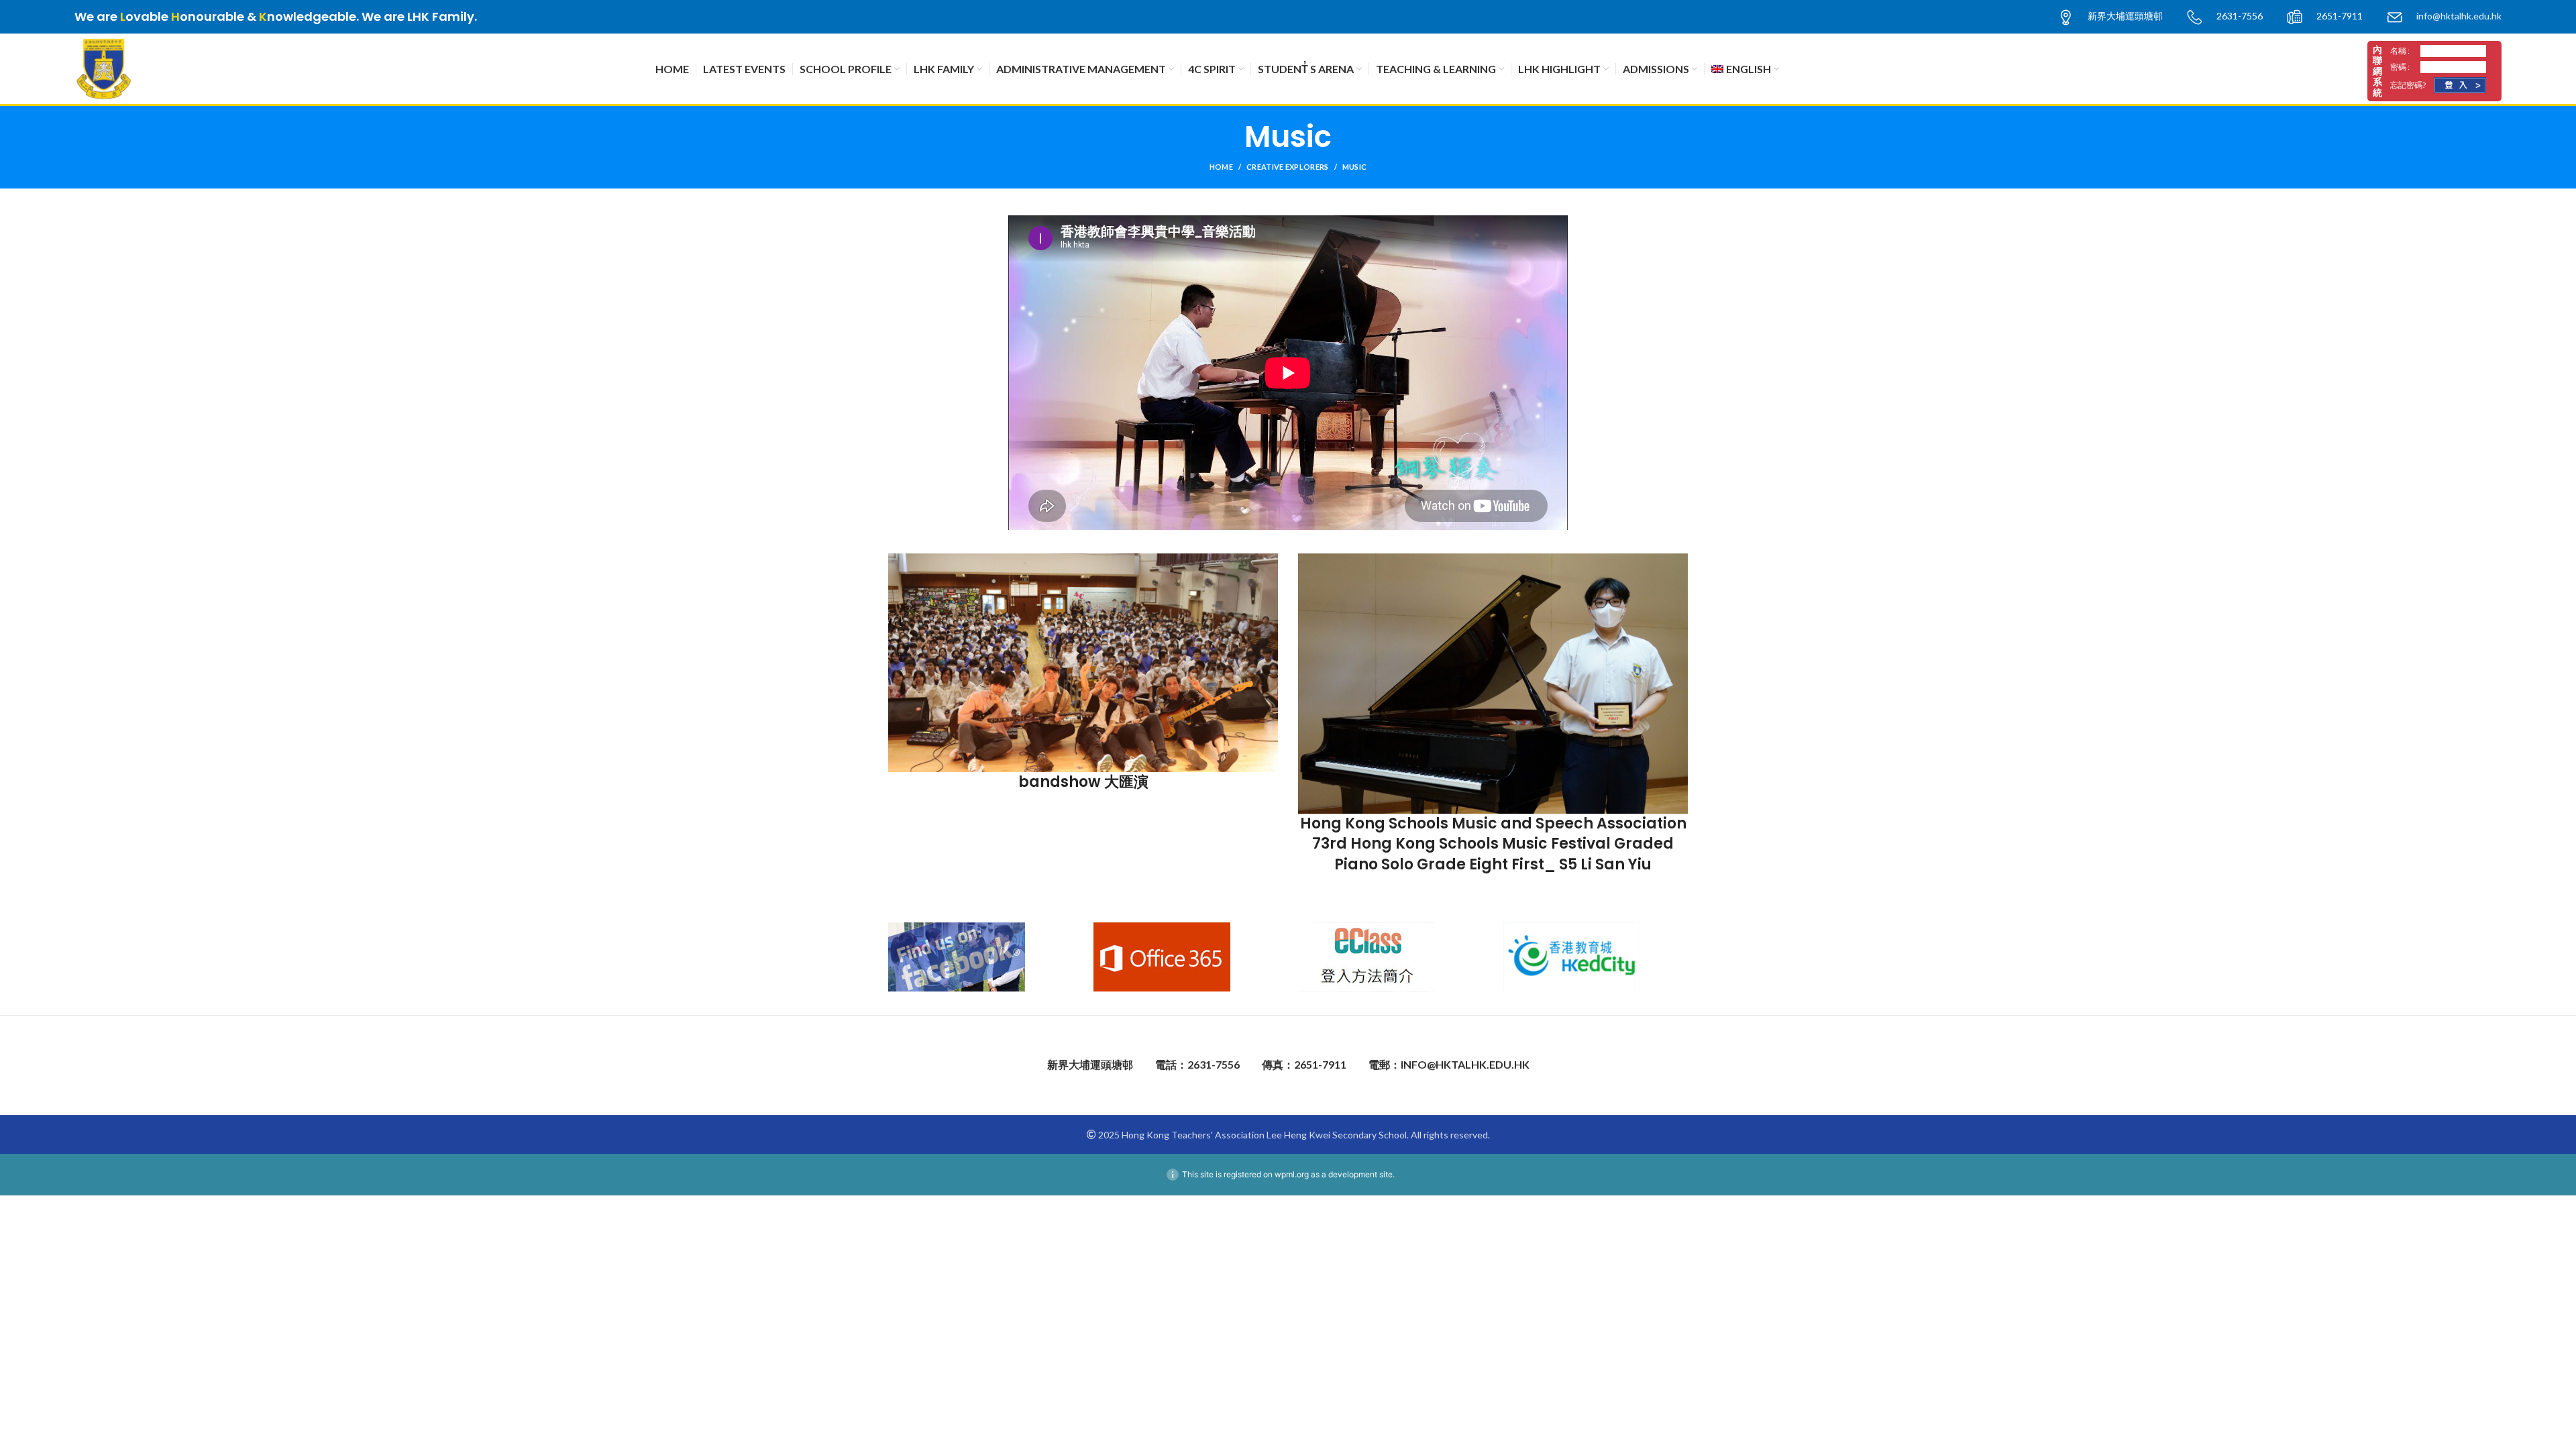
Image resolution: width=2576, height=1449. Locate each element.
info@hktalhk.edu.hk (2459, 16)
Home (1221, 167)
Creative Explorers (1287, 167)
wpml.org (1292, 1174)
